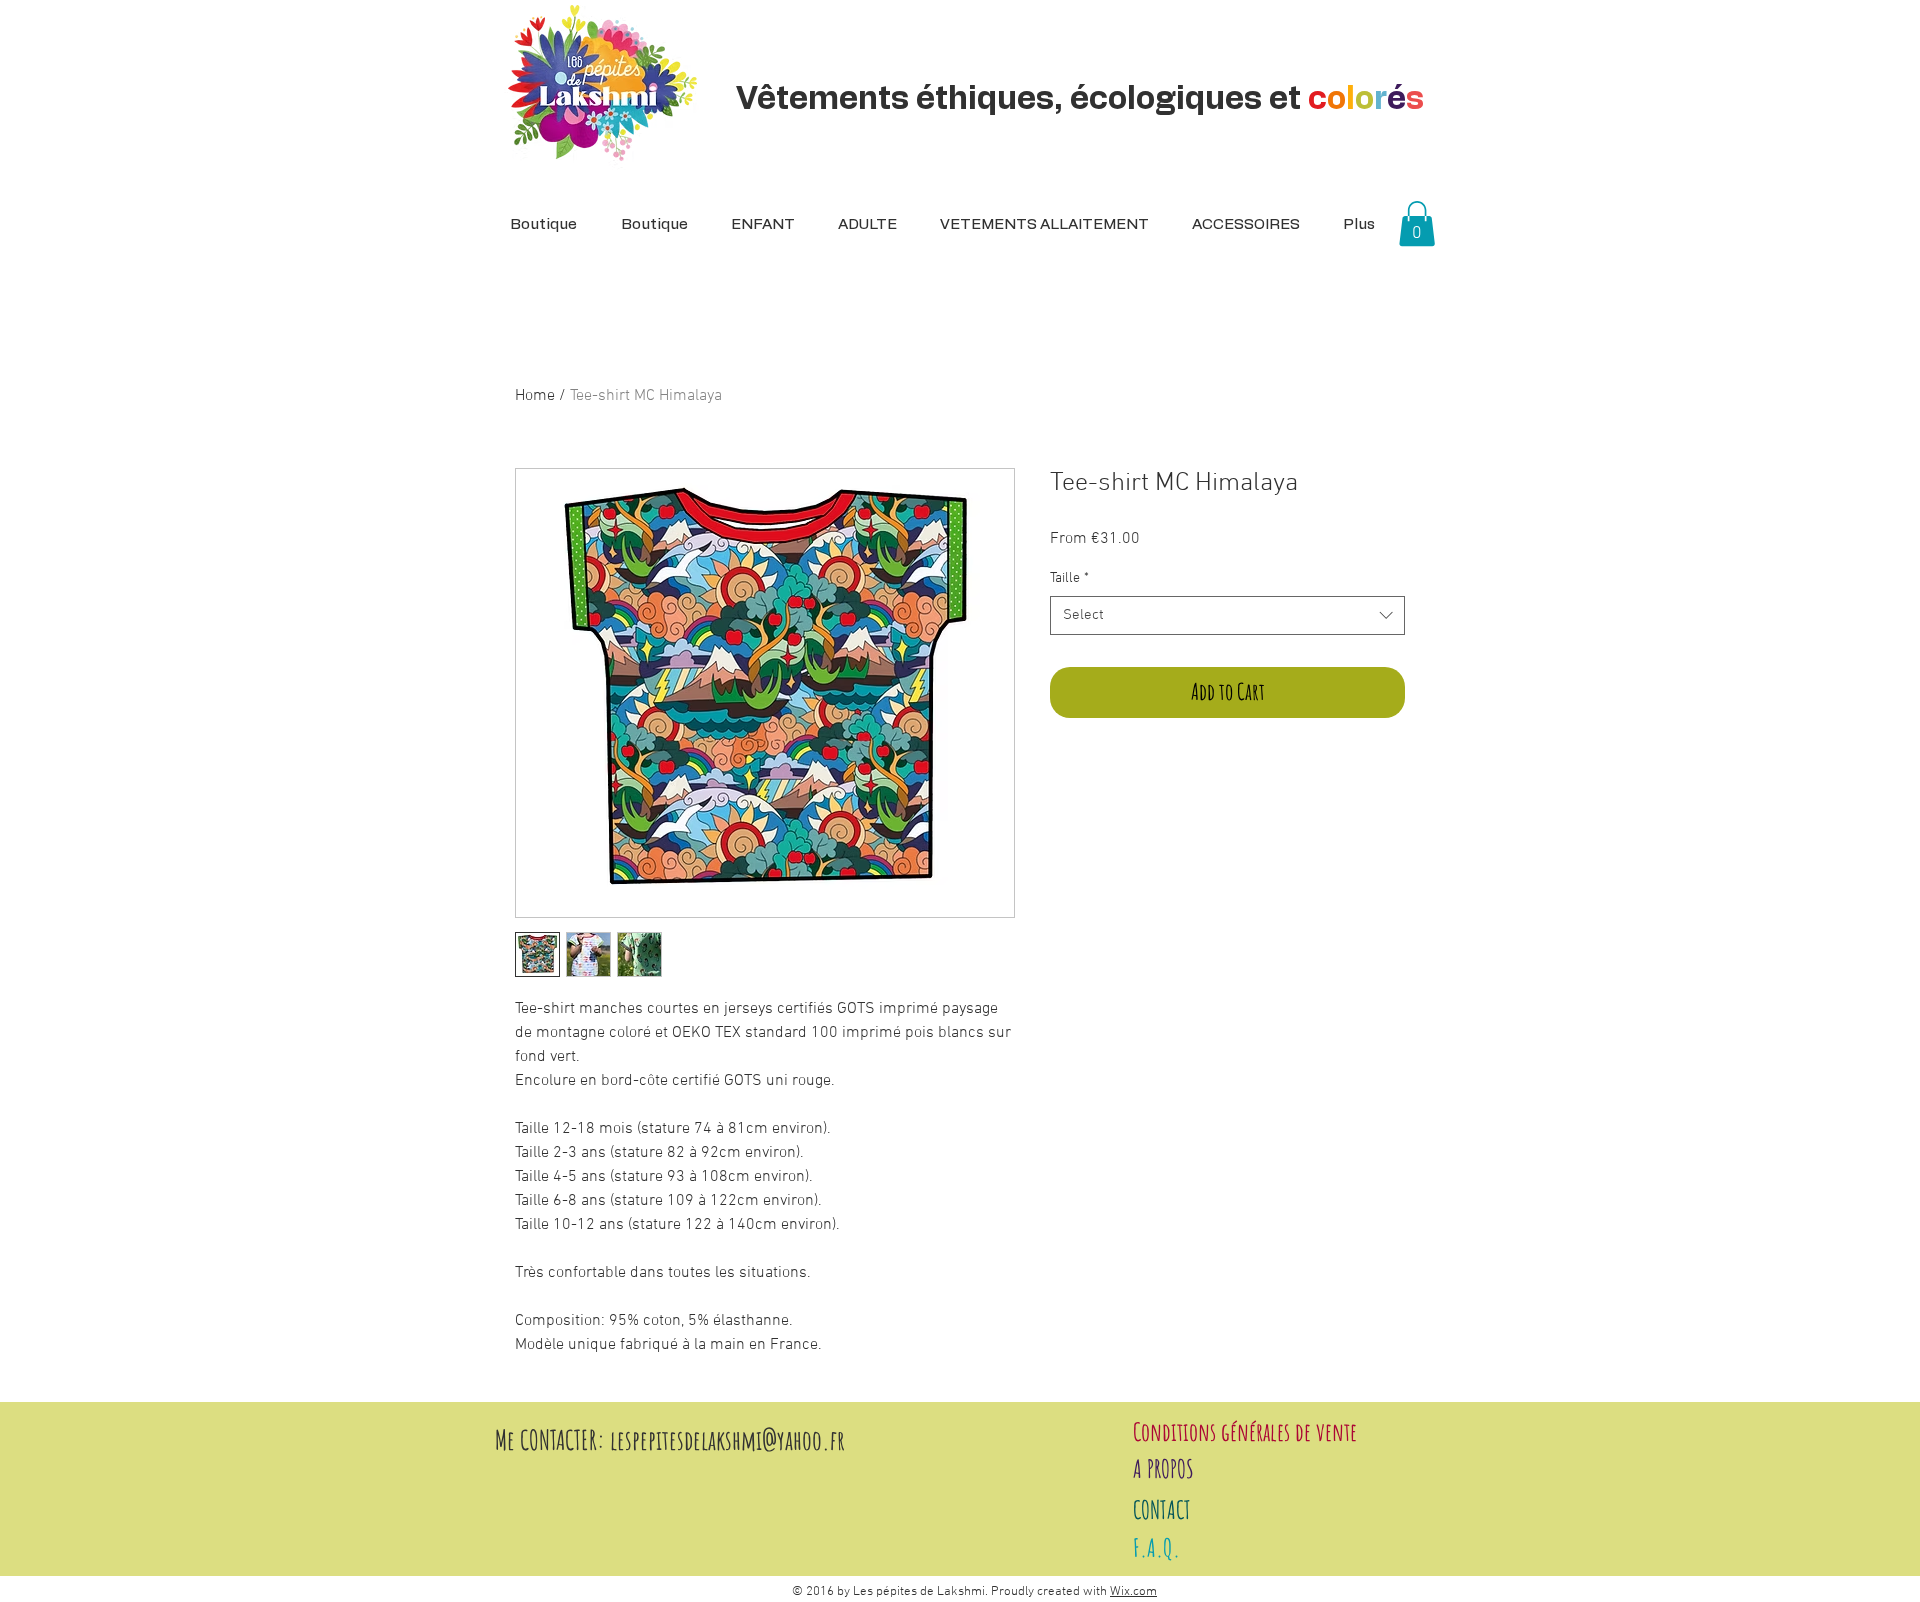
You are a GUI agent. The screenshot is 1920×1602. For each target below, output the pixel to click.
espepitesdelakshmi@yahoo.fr (731, 1440)
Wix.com (1133, 1592)
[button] (861, 225)
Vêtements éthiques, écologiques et (1080, 99)
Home (535, 396)
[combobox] (1227, 615)
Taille (1069, 578)
